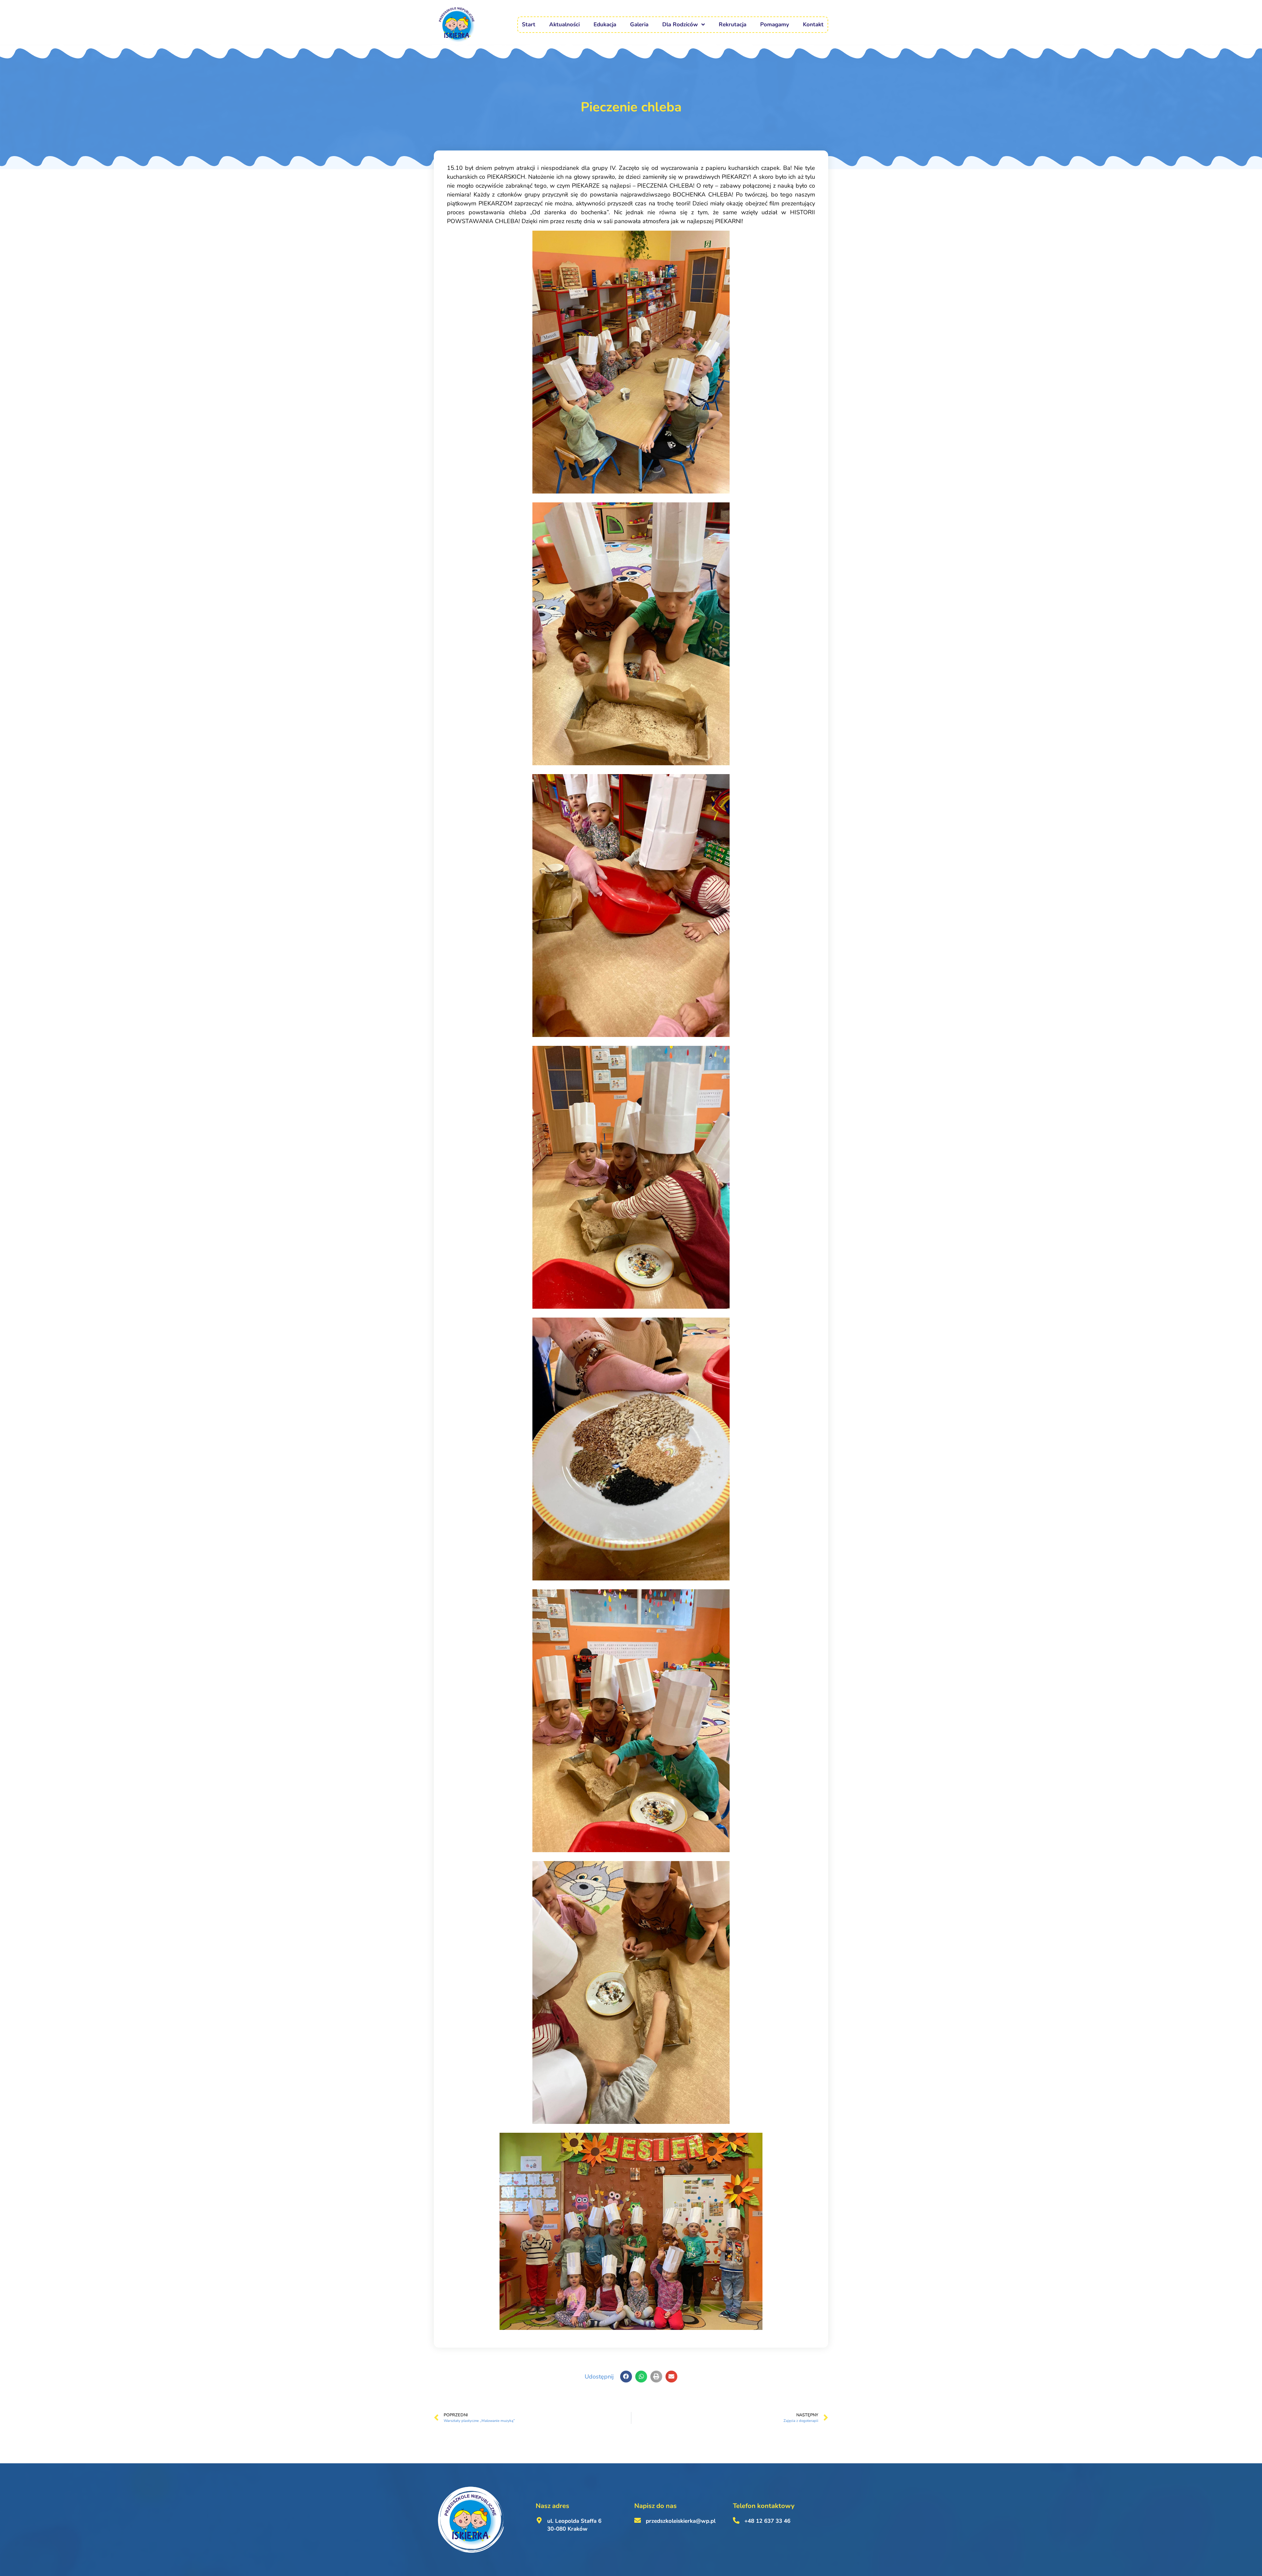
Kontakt (813, 24)
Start (529, 24)
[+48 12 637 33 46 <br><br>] (736, 2520)
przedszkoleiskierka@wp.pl (681, 2521)
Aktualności (564, 24)
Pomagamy (775, 24)
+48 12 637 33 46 (767, 2521)
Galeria (639, 24)
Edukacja (605, 24)
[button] (626, 2377)
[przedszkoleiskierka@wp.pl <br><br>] (638, 2520)
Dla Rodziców (680, 24)
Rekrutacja (733, 24)
